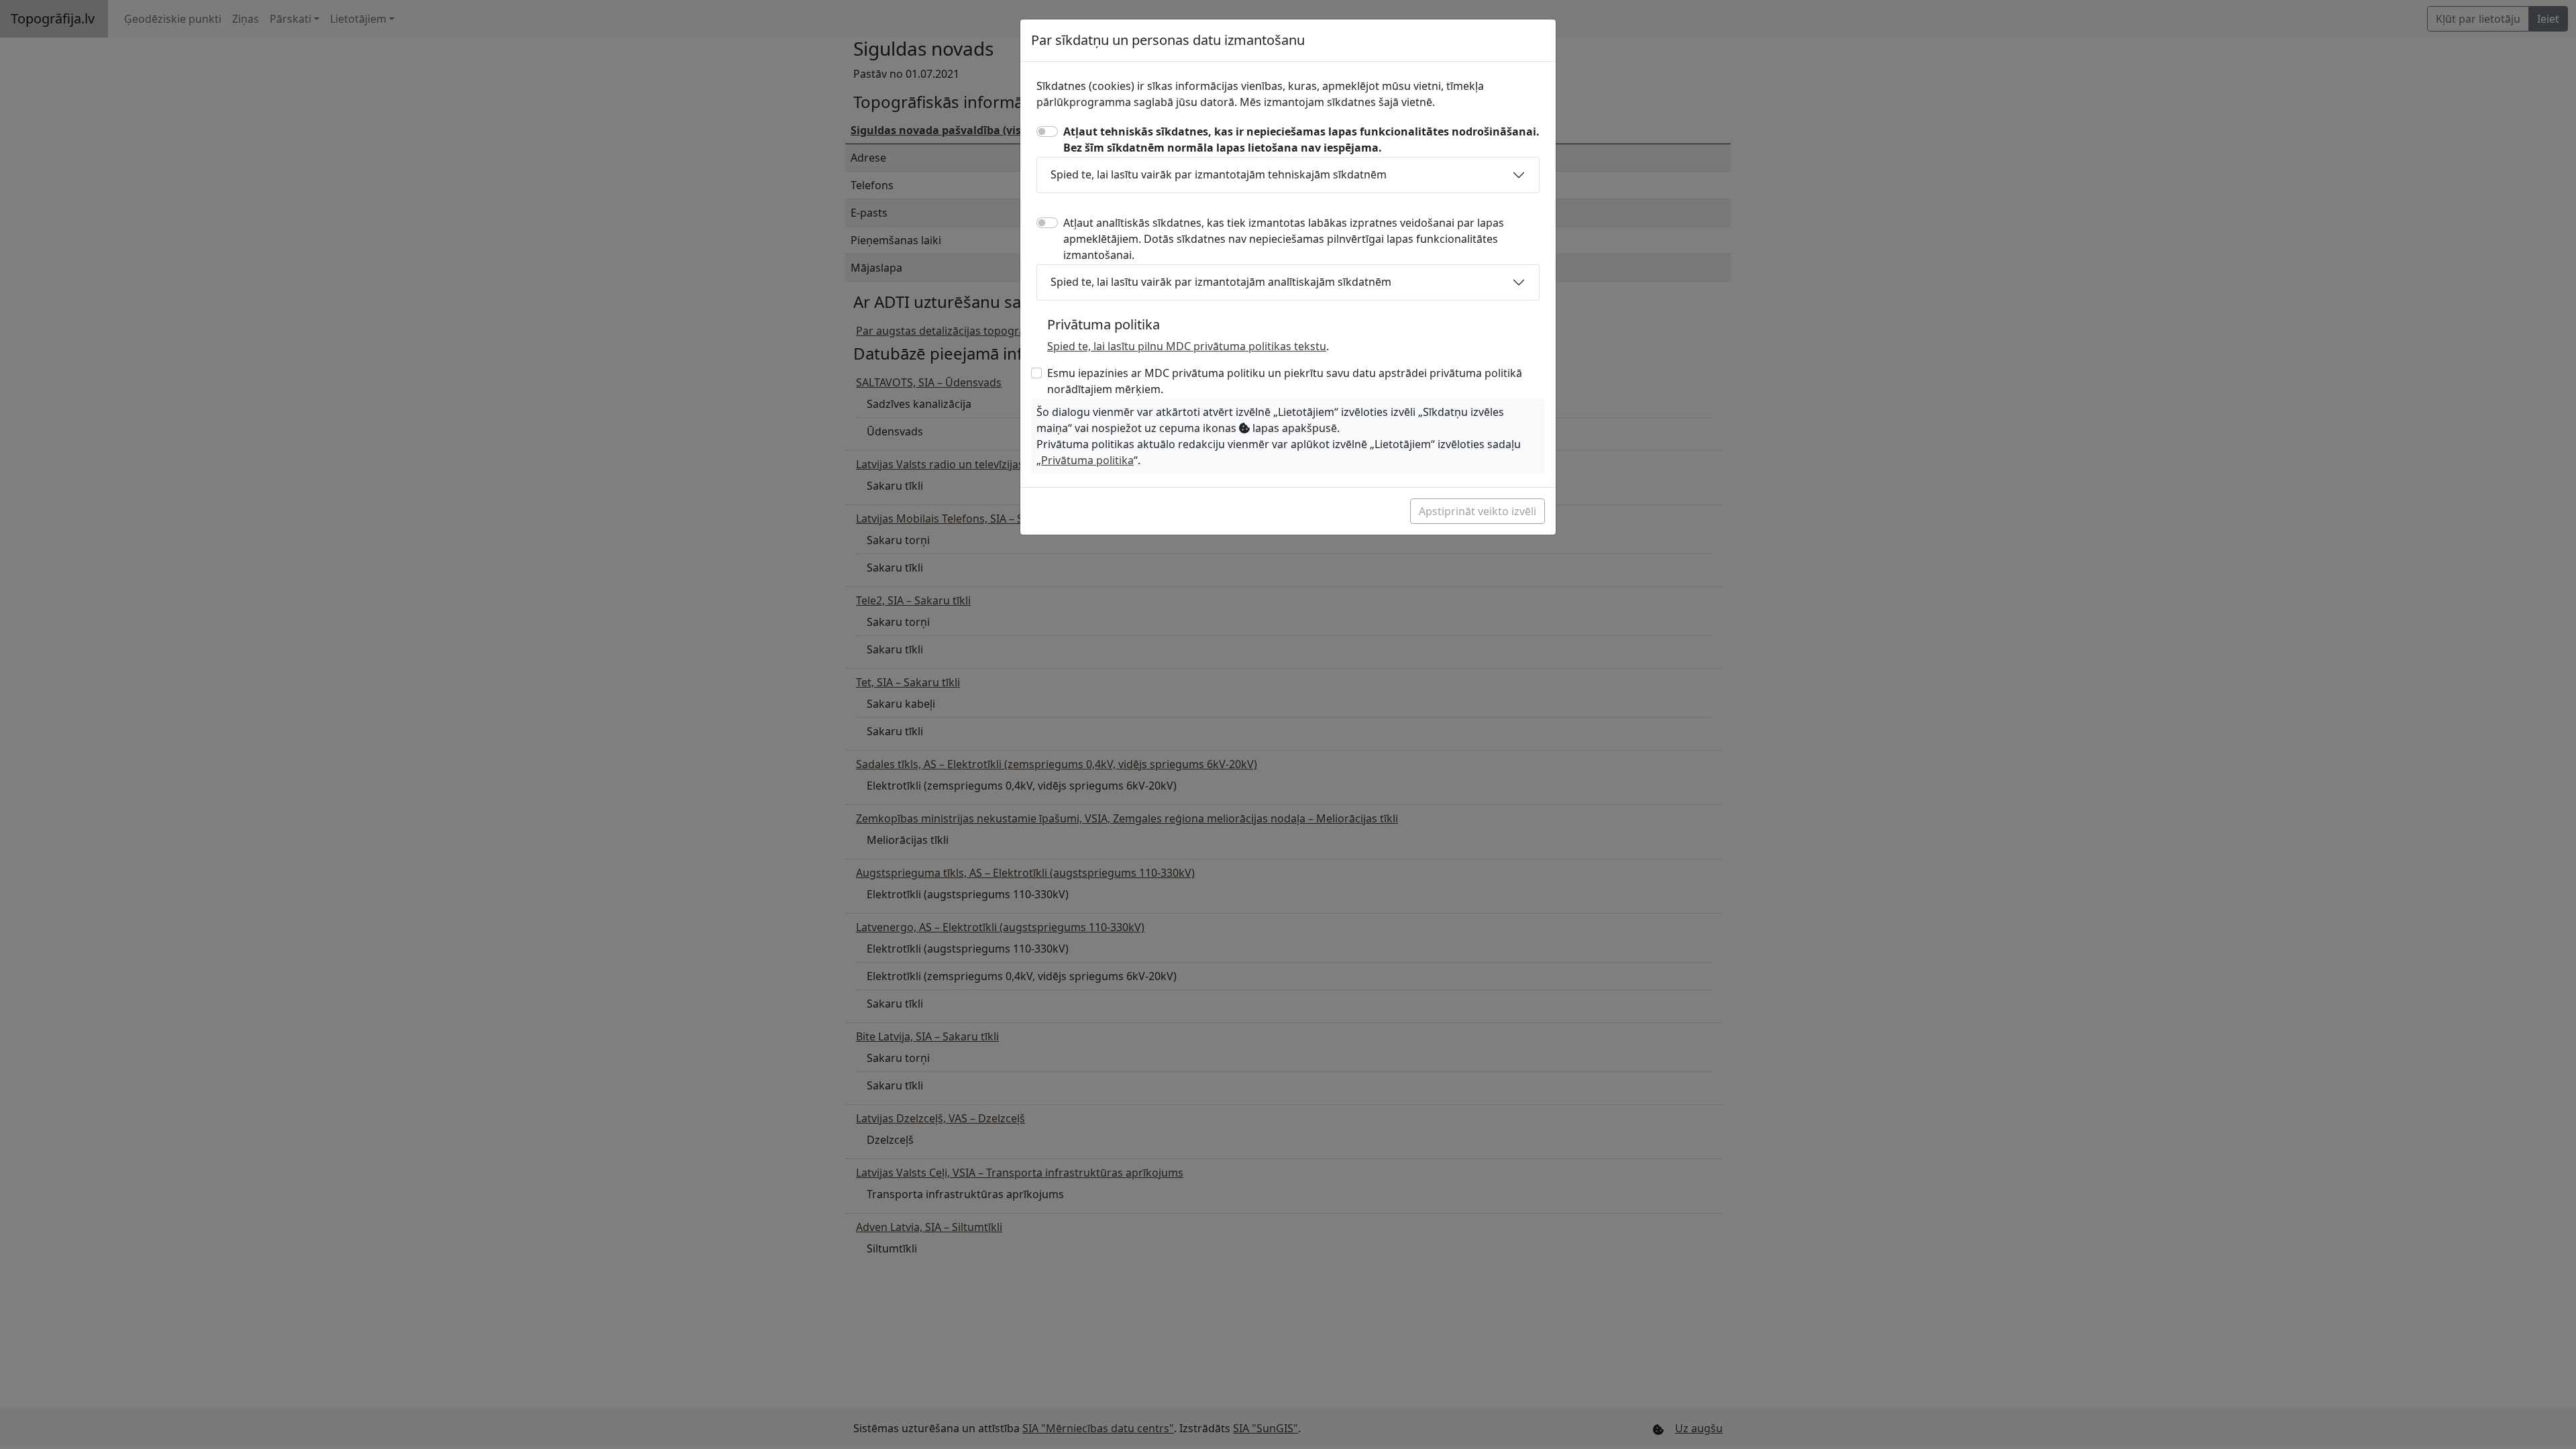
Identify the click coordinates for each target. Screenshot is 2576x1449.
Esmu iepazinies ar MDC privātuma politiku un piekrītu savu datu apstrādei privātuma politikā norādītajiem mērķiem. (1285, 381)
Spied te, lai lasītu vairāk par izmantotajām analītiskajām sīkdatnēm (1221, 282)
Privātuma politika (1087, 460)
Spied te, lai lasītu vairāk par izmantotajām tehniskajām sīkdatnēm (1219, 174)
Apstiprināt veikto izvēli (1478, 511)
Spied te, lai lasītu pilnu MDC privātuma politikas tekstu (1187, 346)
